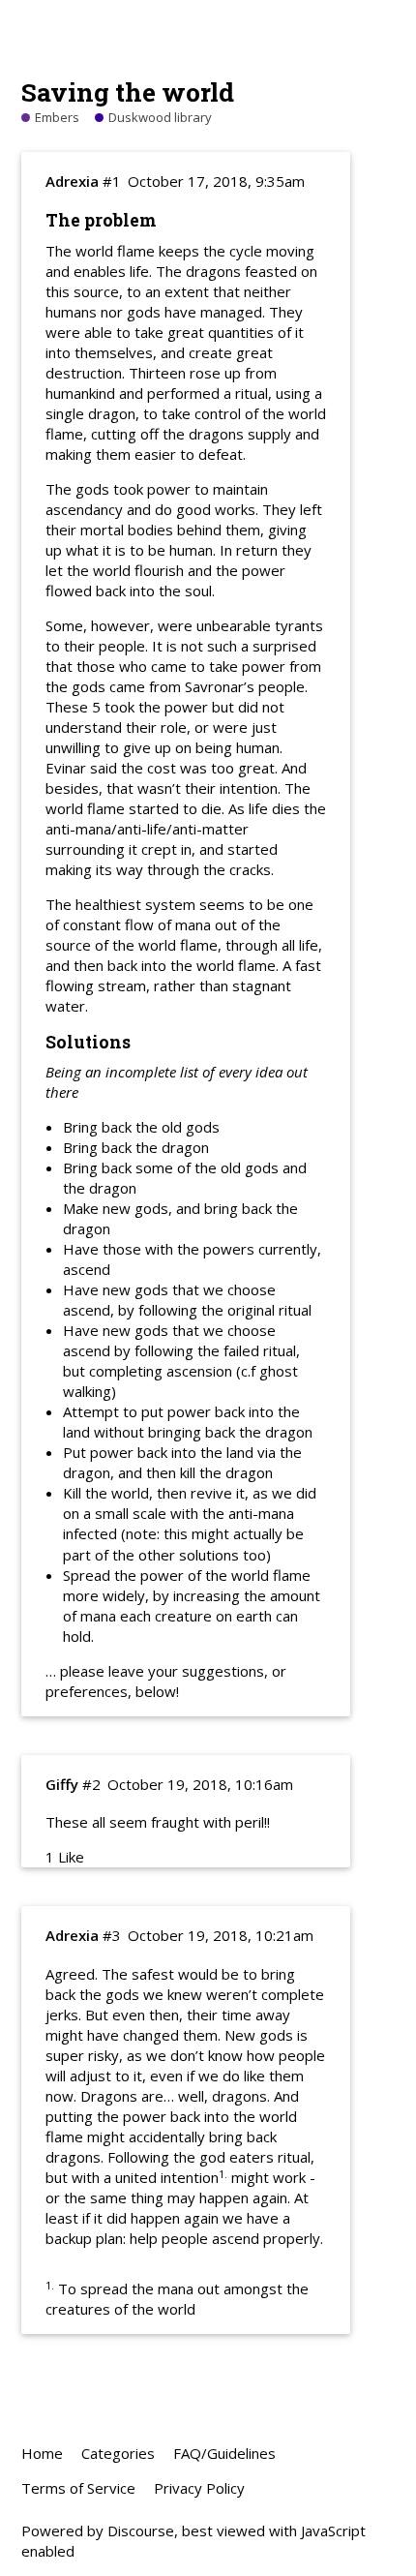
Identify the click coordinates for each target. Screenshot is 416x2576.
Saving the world (128, 91)
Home (42, 2453)
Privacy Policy (199, 2488)
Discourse (141, 2531)
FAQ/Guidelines (224, 2453)
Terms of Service (78, 2488)
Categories (118, 2453)
